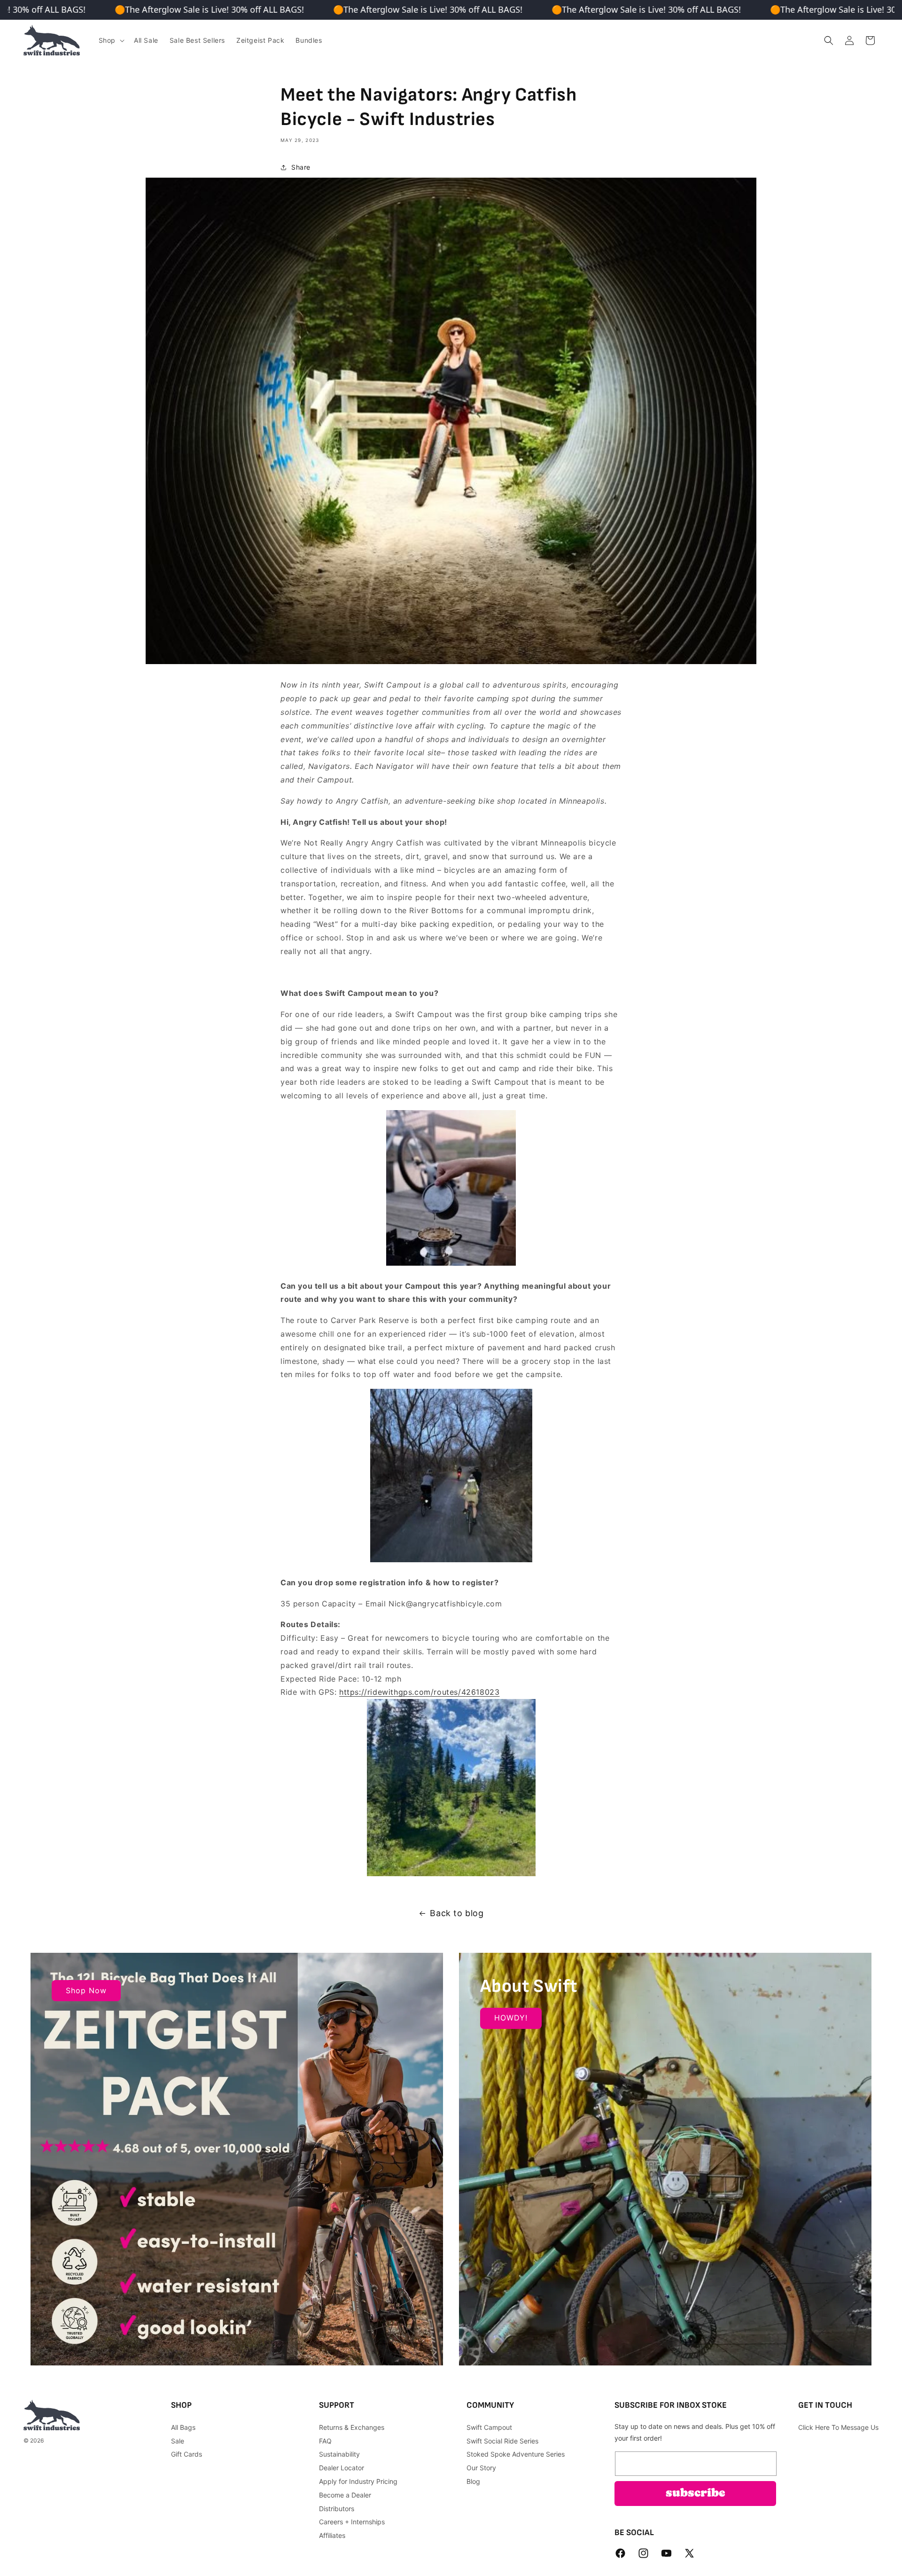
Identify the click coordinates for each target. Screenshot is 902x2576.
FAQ (325, 2440)
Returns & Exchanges (352, 2427)
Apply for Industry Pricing (358, 2481)
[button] (111, 40)
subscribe (696, 2493)
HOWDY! (511, 2018)
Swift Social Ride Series (502, 2440)
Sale (178, 2440)
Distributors (337, 2508)
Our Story (481, 2468)
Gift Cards (187, 2454)
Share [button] (301, 167)
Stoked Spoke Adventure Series (516, 2454)
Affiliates (332, 2535)
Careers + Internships (352, 2522)
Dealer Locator (342, 2468)
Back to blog (457, 1913)
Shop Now (86, 1990)
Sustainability (339, 2454)
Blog (473, 2481)
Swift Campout (489, 2427)
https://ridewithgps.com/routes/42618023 (419, 1692)
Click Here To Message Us (838, 2427)
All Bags (183, 2427)
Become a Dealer (345, 2494)
